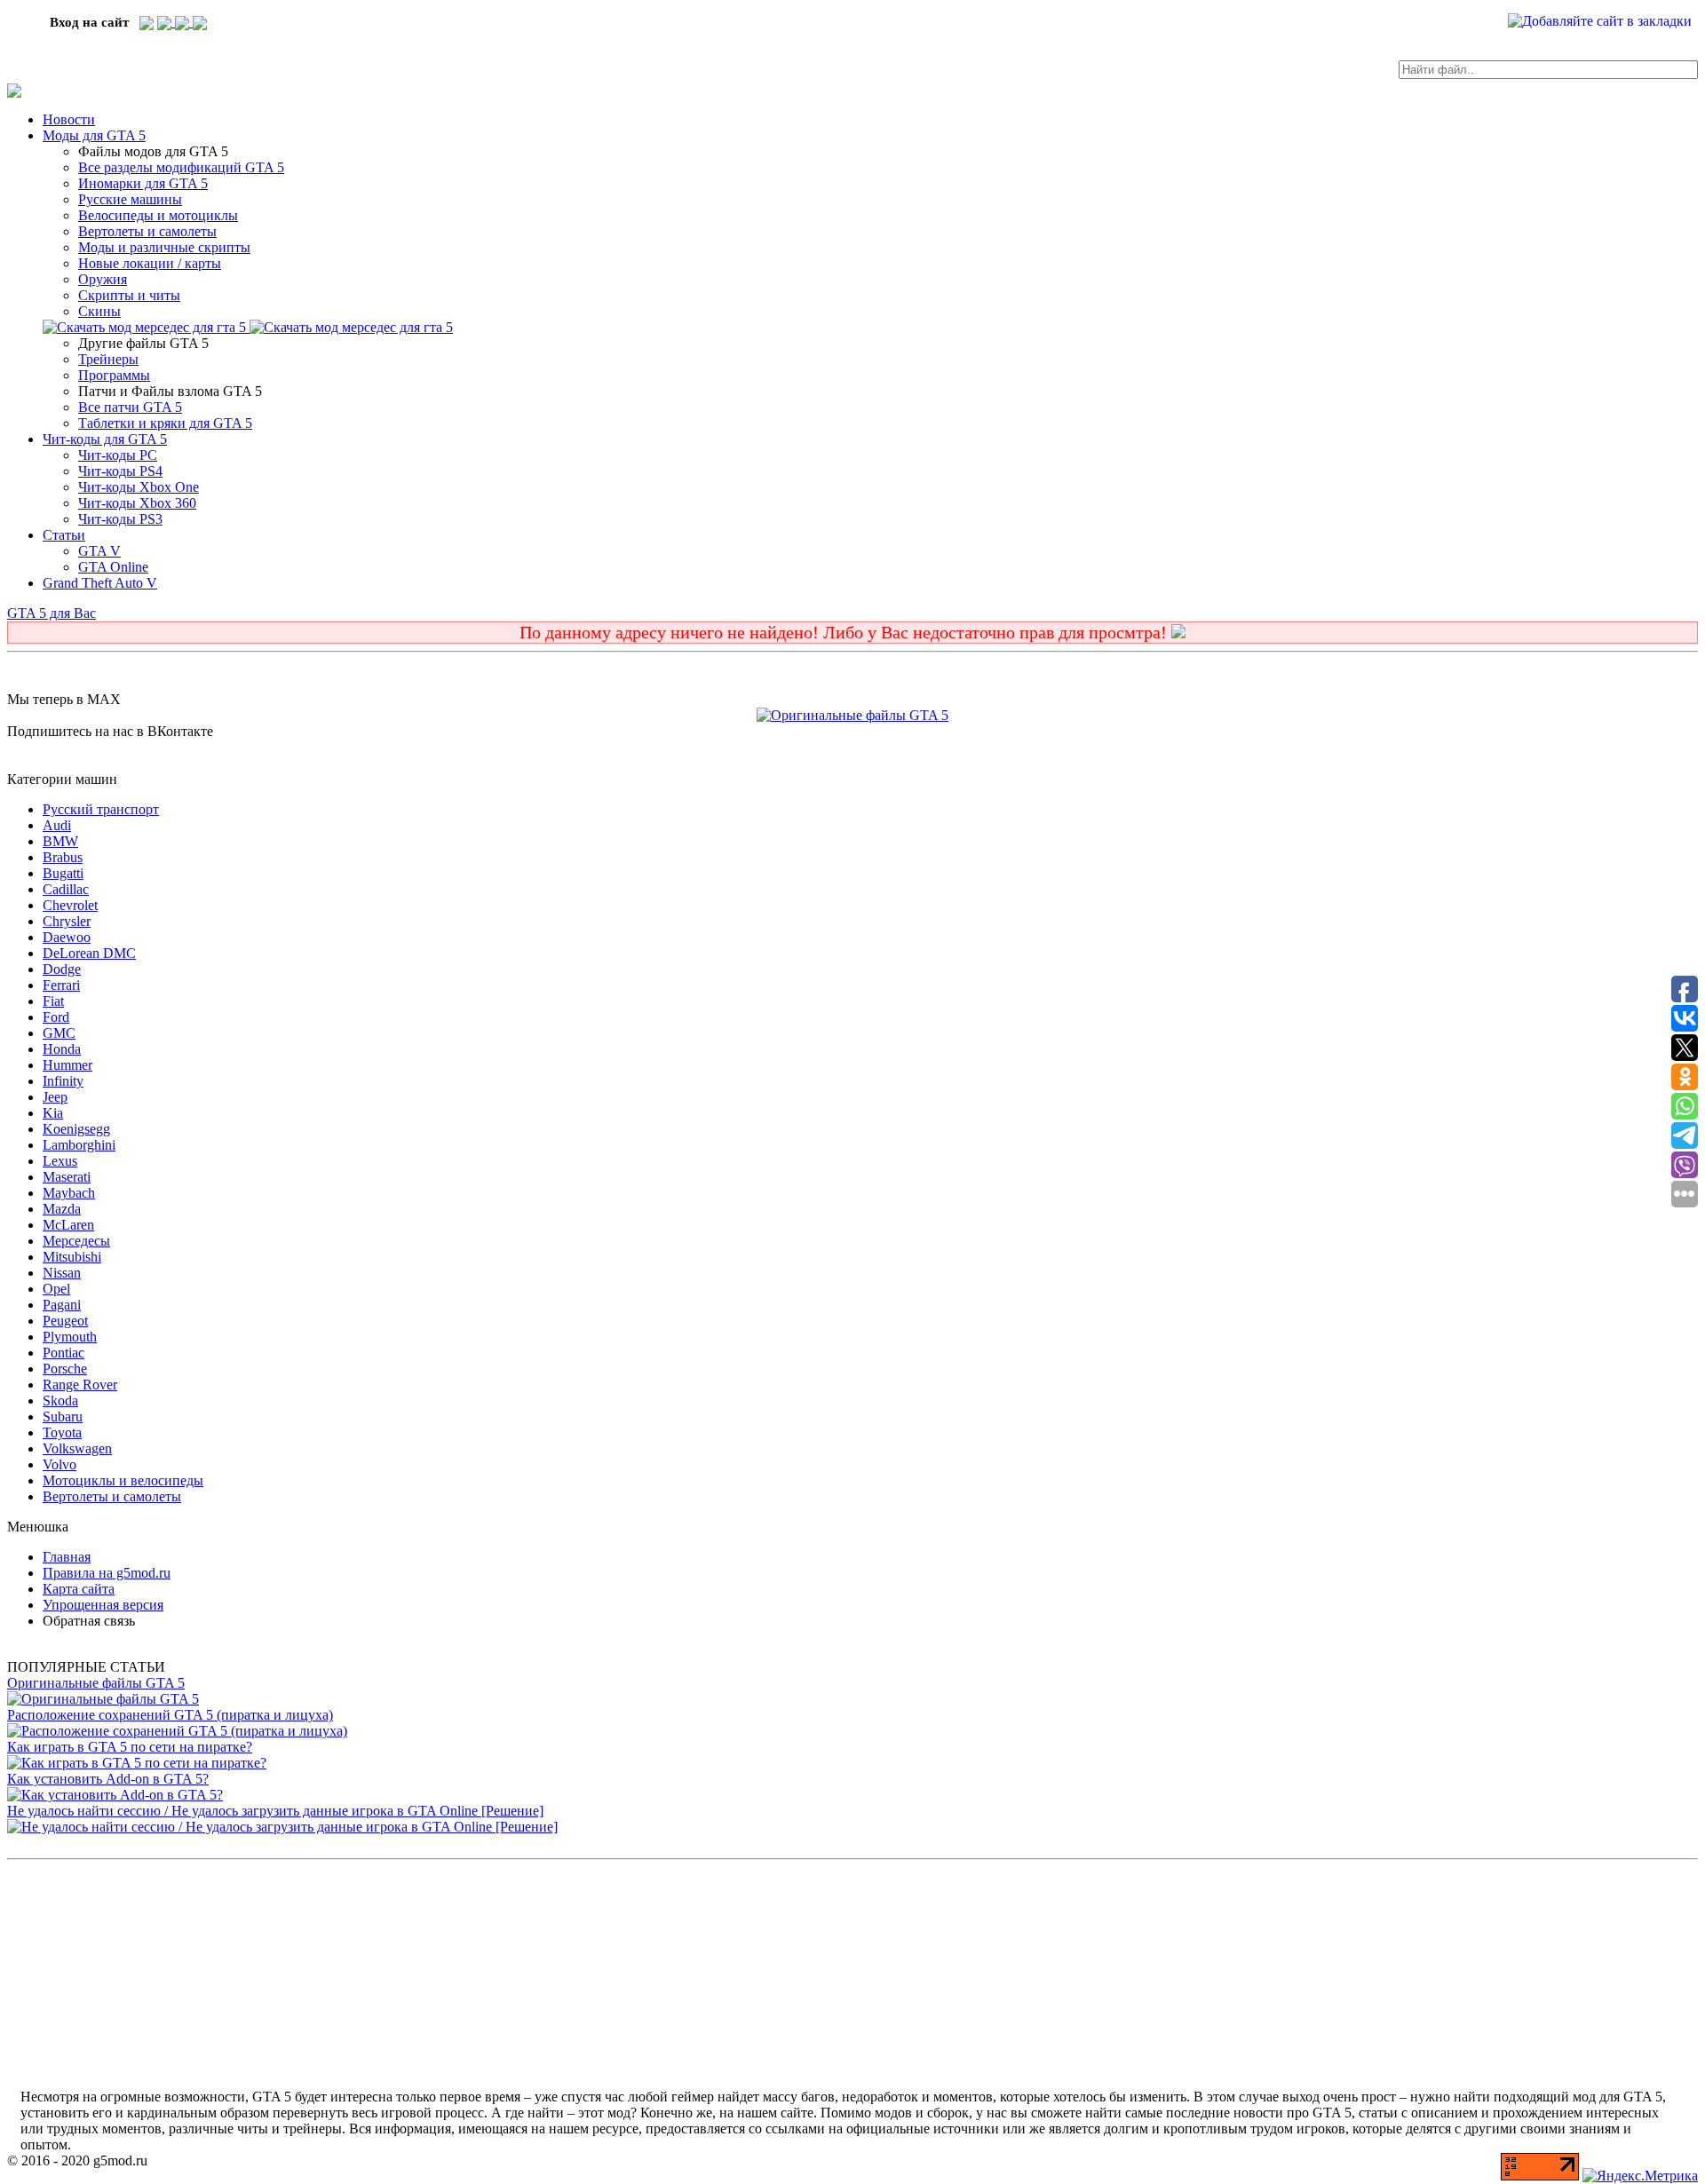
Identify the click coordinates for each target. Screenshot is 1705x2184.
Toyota (62, 1432)
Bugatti (63, 873)
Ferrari (61, 985)
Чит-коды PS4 (120, 471)
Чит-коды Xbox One (139, 487)
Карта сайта (79, 1589)
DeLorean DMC (89, 953)
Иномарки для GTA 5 (143, 183)
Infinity (63, 1081)
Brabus (63, 857)
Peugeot (65, 1321)
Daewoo (67, 937)
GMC (59, 1033)
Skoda (60, 1401)
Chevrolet (70, 905)
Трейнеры (108, 359)
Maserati (67, 1177)
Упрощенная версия (103, 1605)
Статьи (64, 535)
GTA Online (113, 567)
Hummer (67, 1065)
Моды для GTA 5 (94, 135)
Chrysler (67, 921)
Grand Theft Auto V (100, 583)
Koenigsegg (76, 1129)
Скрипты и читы (129, 295)
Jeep (55, 1097)
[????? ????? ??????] (200, 22)
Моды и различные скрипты (164, 247)
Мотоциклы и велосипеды (123, 1480)
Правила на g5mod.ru (107, 1573)
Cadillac (66, 889)
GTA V (99, 551)
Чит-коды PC (118, 455)
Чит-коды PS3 (120, 519)
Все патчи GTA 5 (130, 407)
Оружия (103, 279)
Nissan (62, 1273)
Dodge (62, 969)
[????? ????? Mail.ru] (184, 22)
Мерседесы (76, 1241)
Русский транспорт (101, 809)
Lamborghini (79, 1145)
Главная (67, 1557)
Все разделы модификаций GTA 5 (181, 167)
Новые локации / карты (150, 263)
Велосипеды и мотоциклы (158, 215)
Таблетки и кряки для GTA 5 (165, 423)
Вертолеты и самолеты (147, 231)
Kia (53, 1113)
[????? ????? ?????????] (147, 22)
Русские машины (130, 199)
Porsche (65, 1369)
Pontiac (63, 1353)
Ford (56, 1017)
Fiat (53, 1001)
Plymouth (70, 1337)
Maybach (69, 1193)
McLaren (68, 1225)
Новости (69, 119)
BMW (60, 841)
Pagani (62, 1305)
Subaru (63, 1416)
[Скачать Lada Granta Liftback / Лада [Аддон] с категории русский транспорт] (146, 327)
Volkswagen (77, 1448)
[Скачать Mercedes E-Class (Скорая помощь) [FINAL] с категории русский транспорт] (351, 327)
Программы (114, 375)
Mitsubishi (72, 1257)
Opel (56, 1289)
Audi (57, 825)
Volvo (59, 1464)
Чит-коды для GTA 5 (105, 439)
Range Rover (80, 1385)
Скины (99, 311)
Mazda (62, 1209)
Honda (62, 1049)
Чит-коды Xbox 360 (137, 503)
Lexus (60, 1161)
